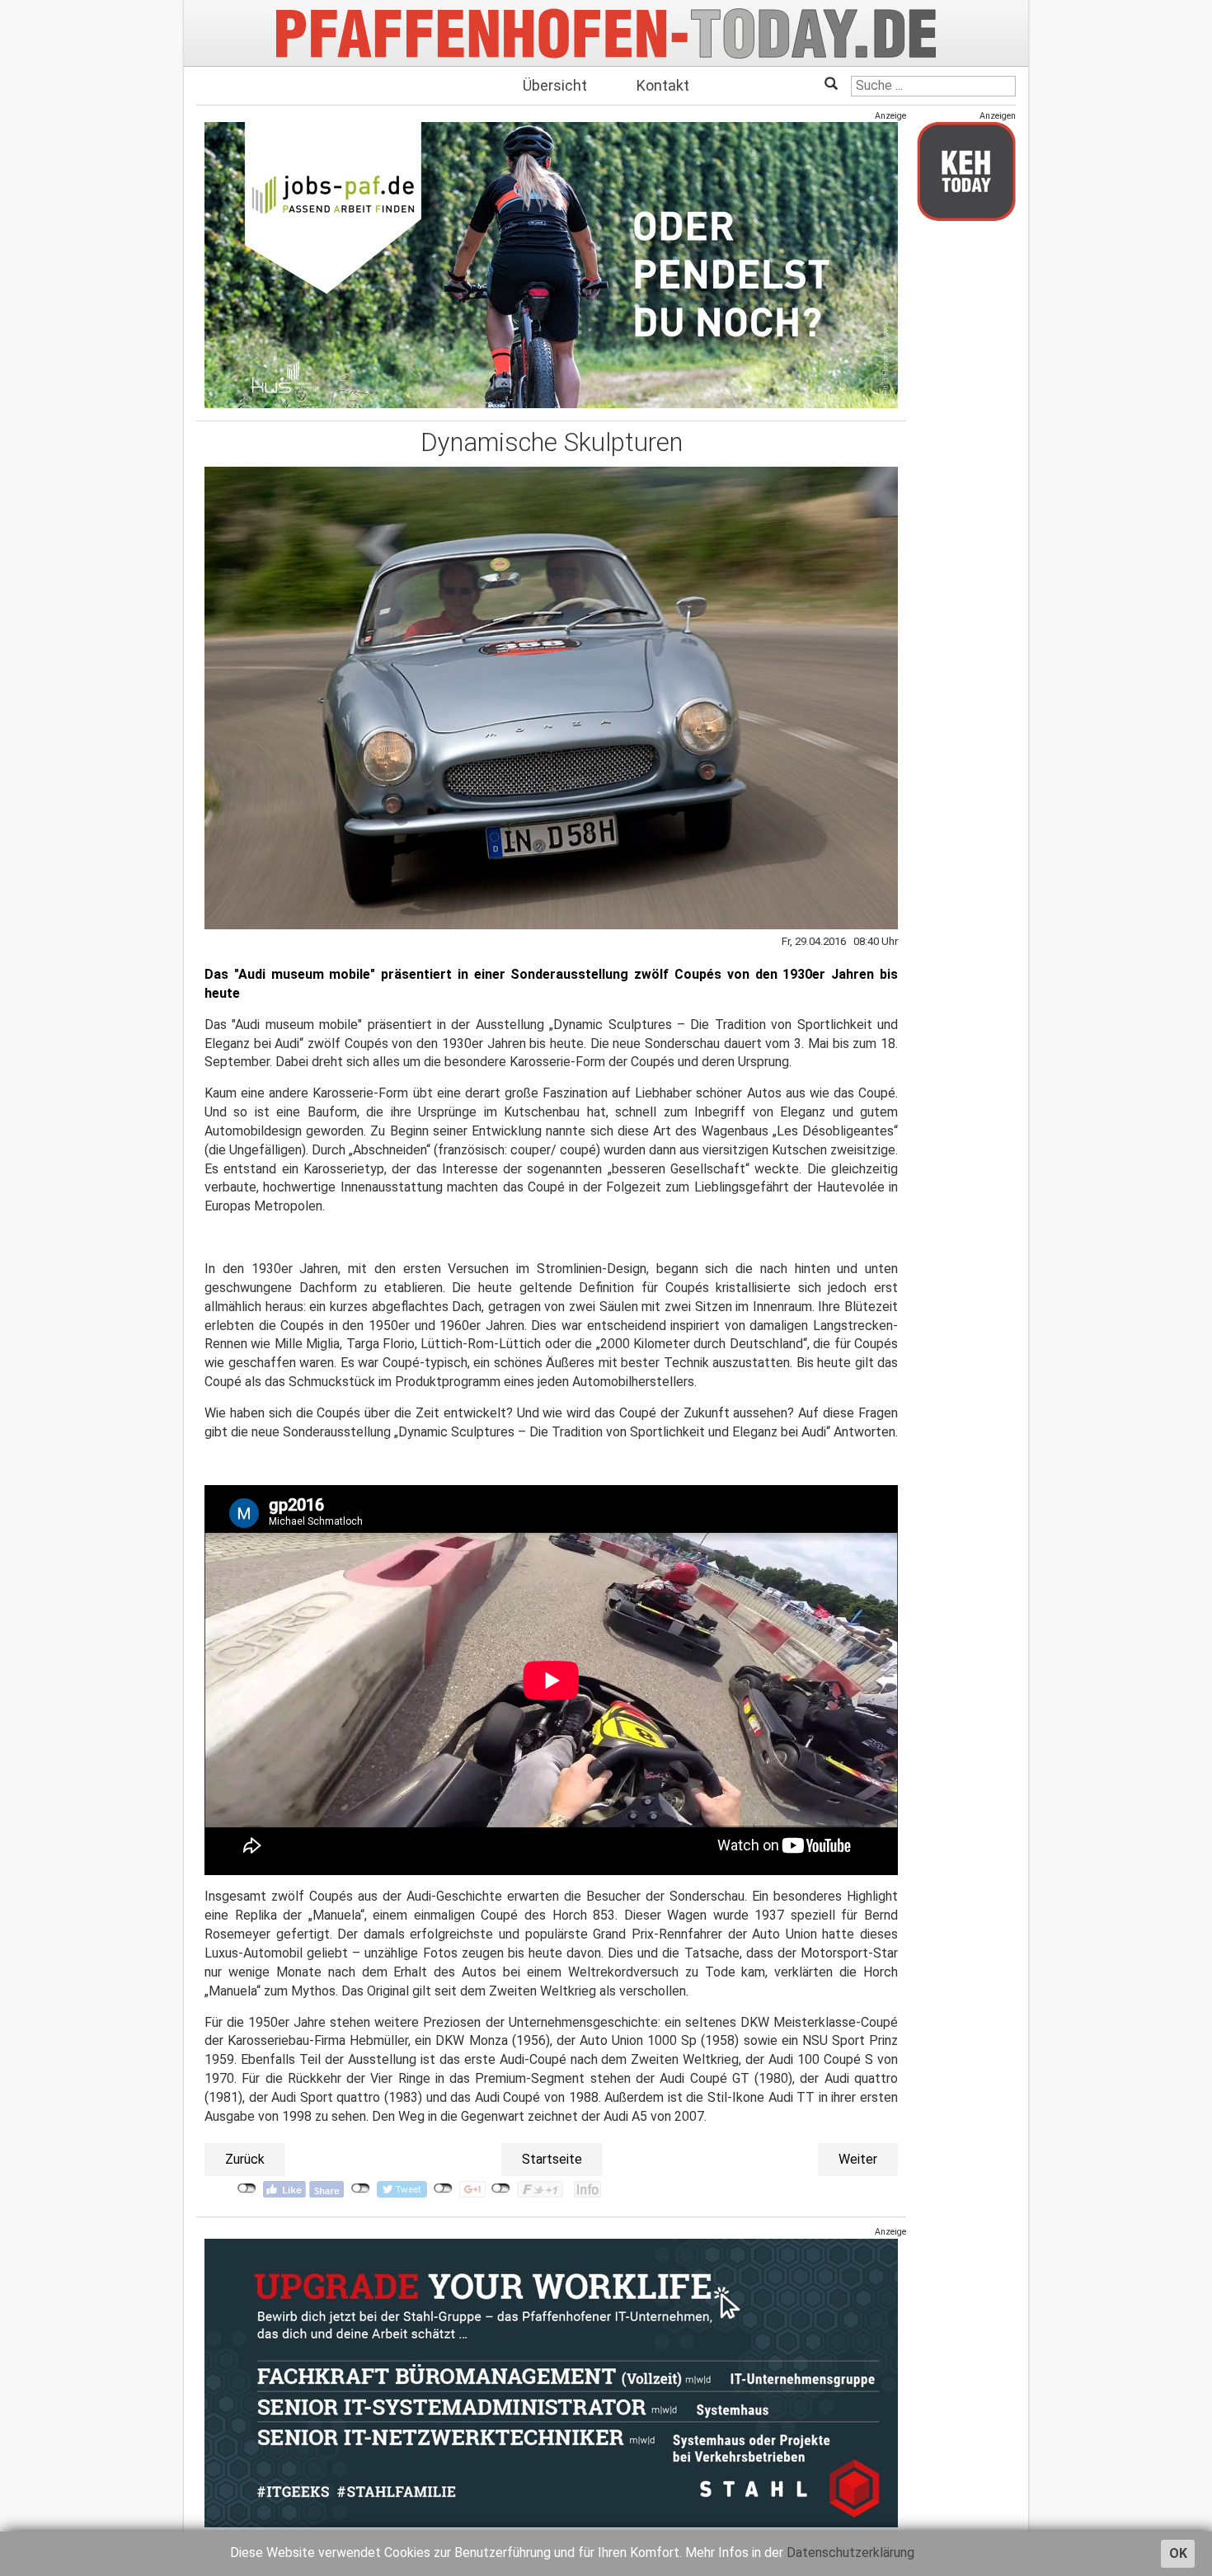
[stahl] (551, 2383)
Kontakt (663, 85)
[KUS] (551, 265)
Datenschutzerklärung (850, 2552)
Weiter (858, 2159)
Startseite (552, 2159)
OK (1178, 2553)
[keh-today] (966, 171)
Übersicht (555, 85)
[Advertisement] (966, 481)
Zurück (245, 2159)
